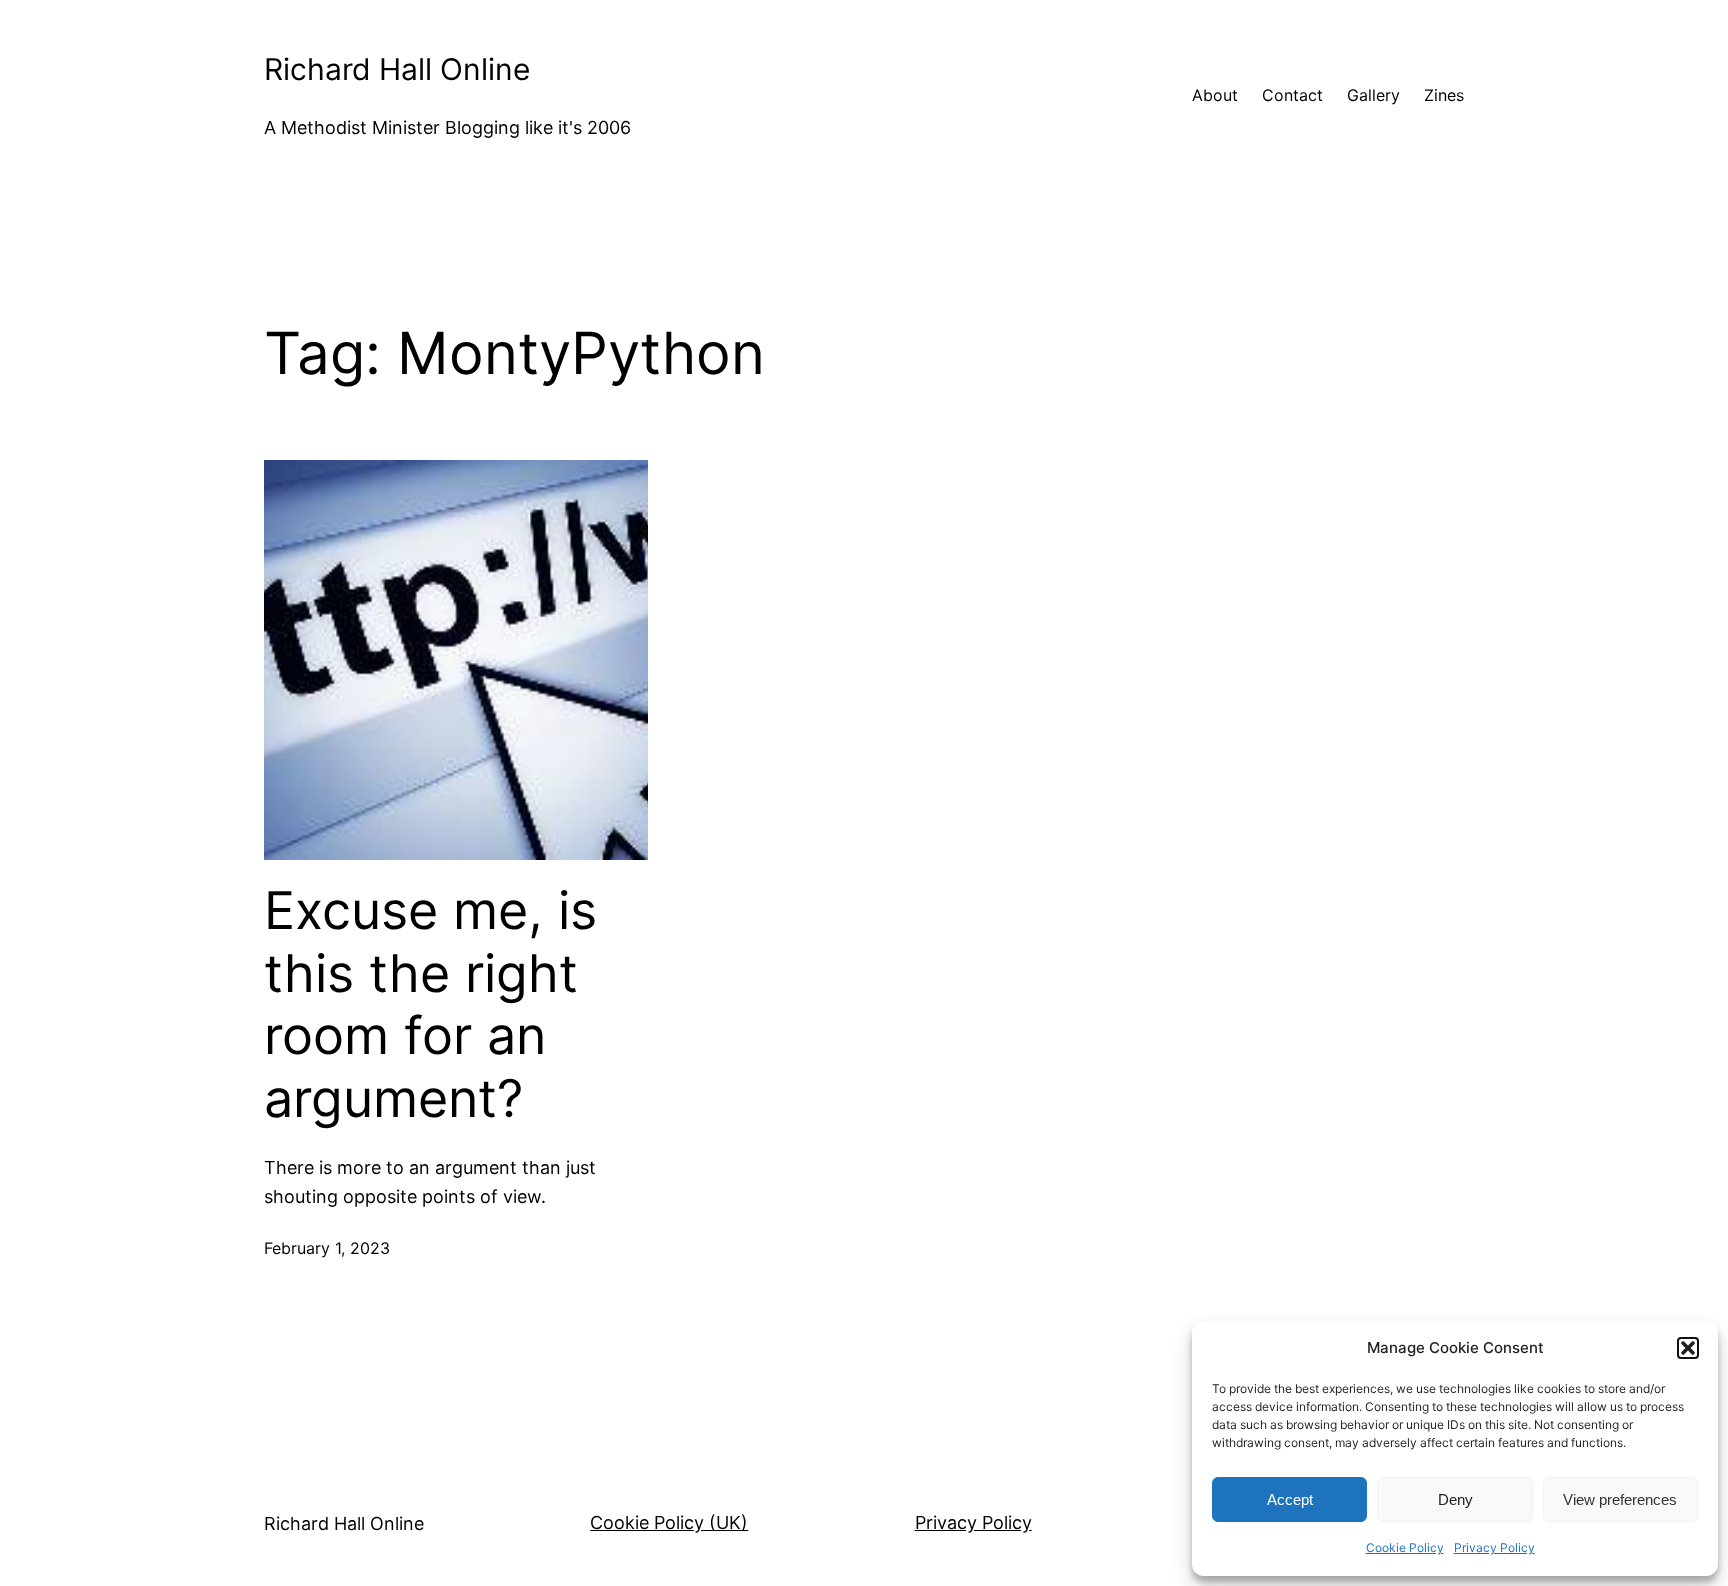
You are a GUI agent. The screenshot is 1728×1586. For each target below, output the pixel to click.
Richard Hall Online (397, 69)
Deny (1455, 1499)
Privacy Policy (1494, 1547)
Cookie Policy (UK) (669, 1522)
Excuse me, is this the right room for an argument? (430, 1004)
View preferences (1620, 1499)
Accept (1290, 1499)
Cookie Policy (1405, 1547)
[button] (1688, 1348)
